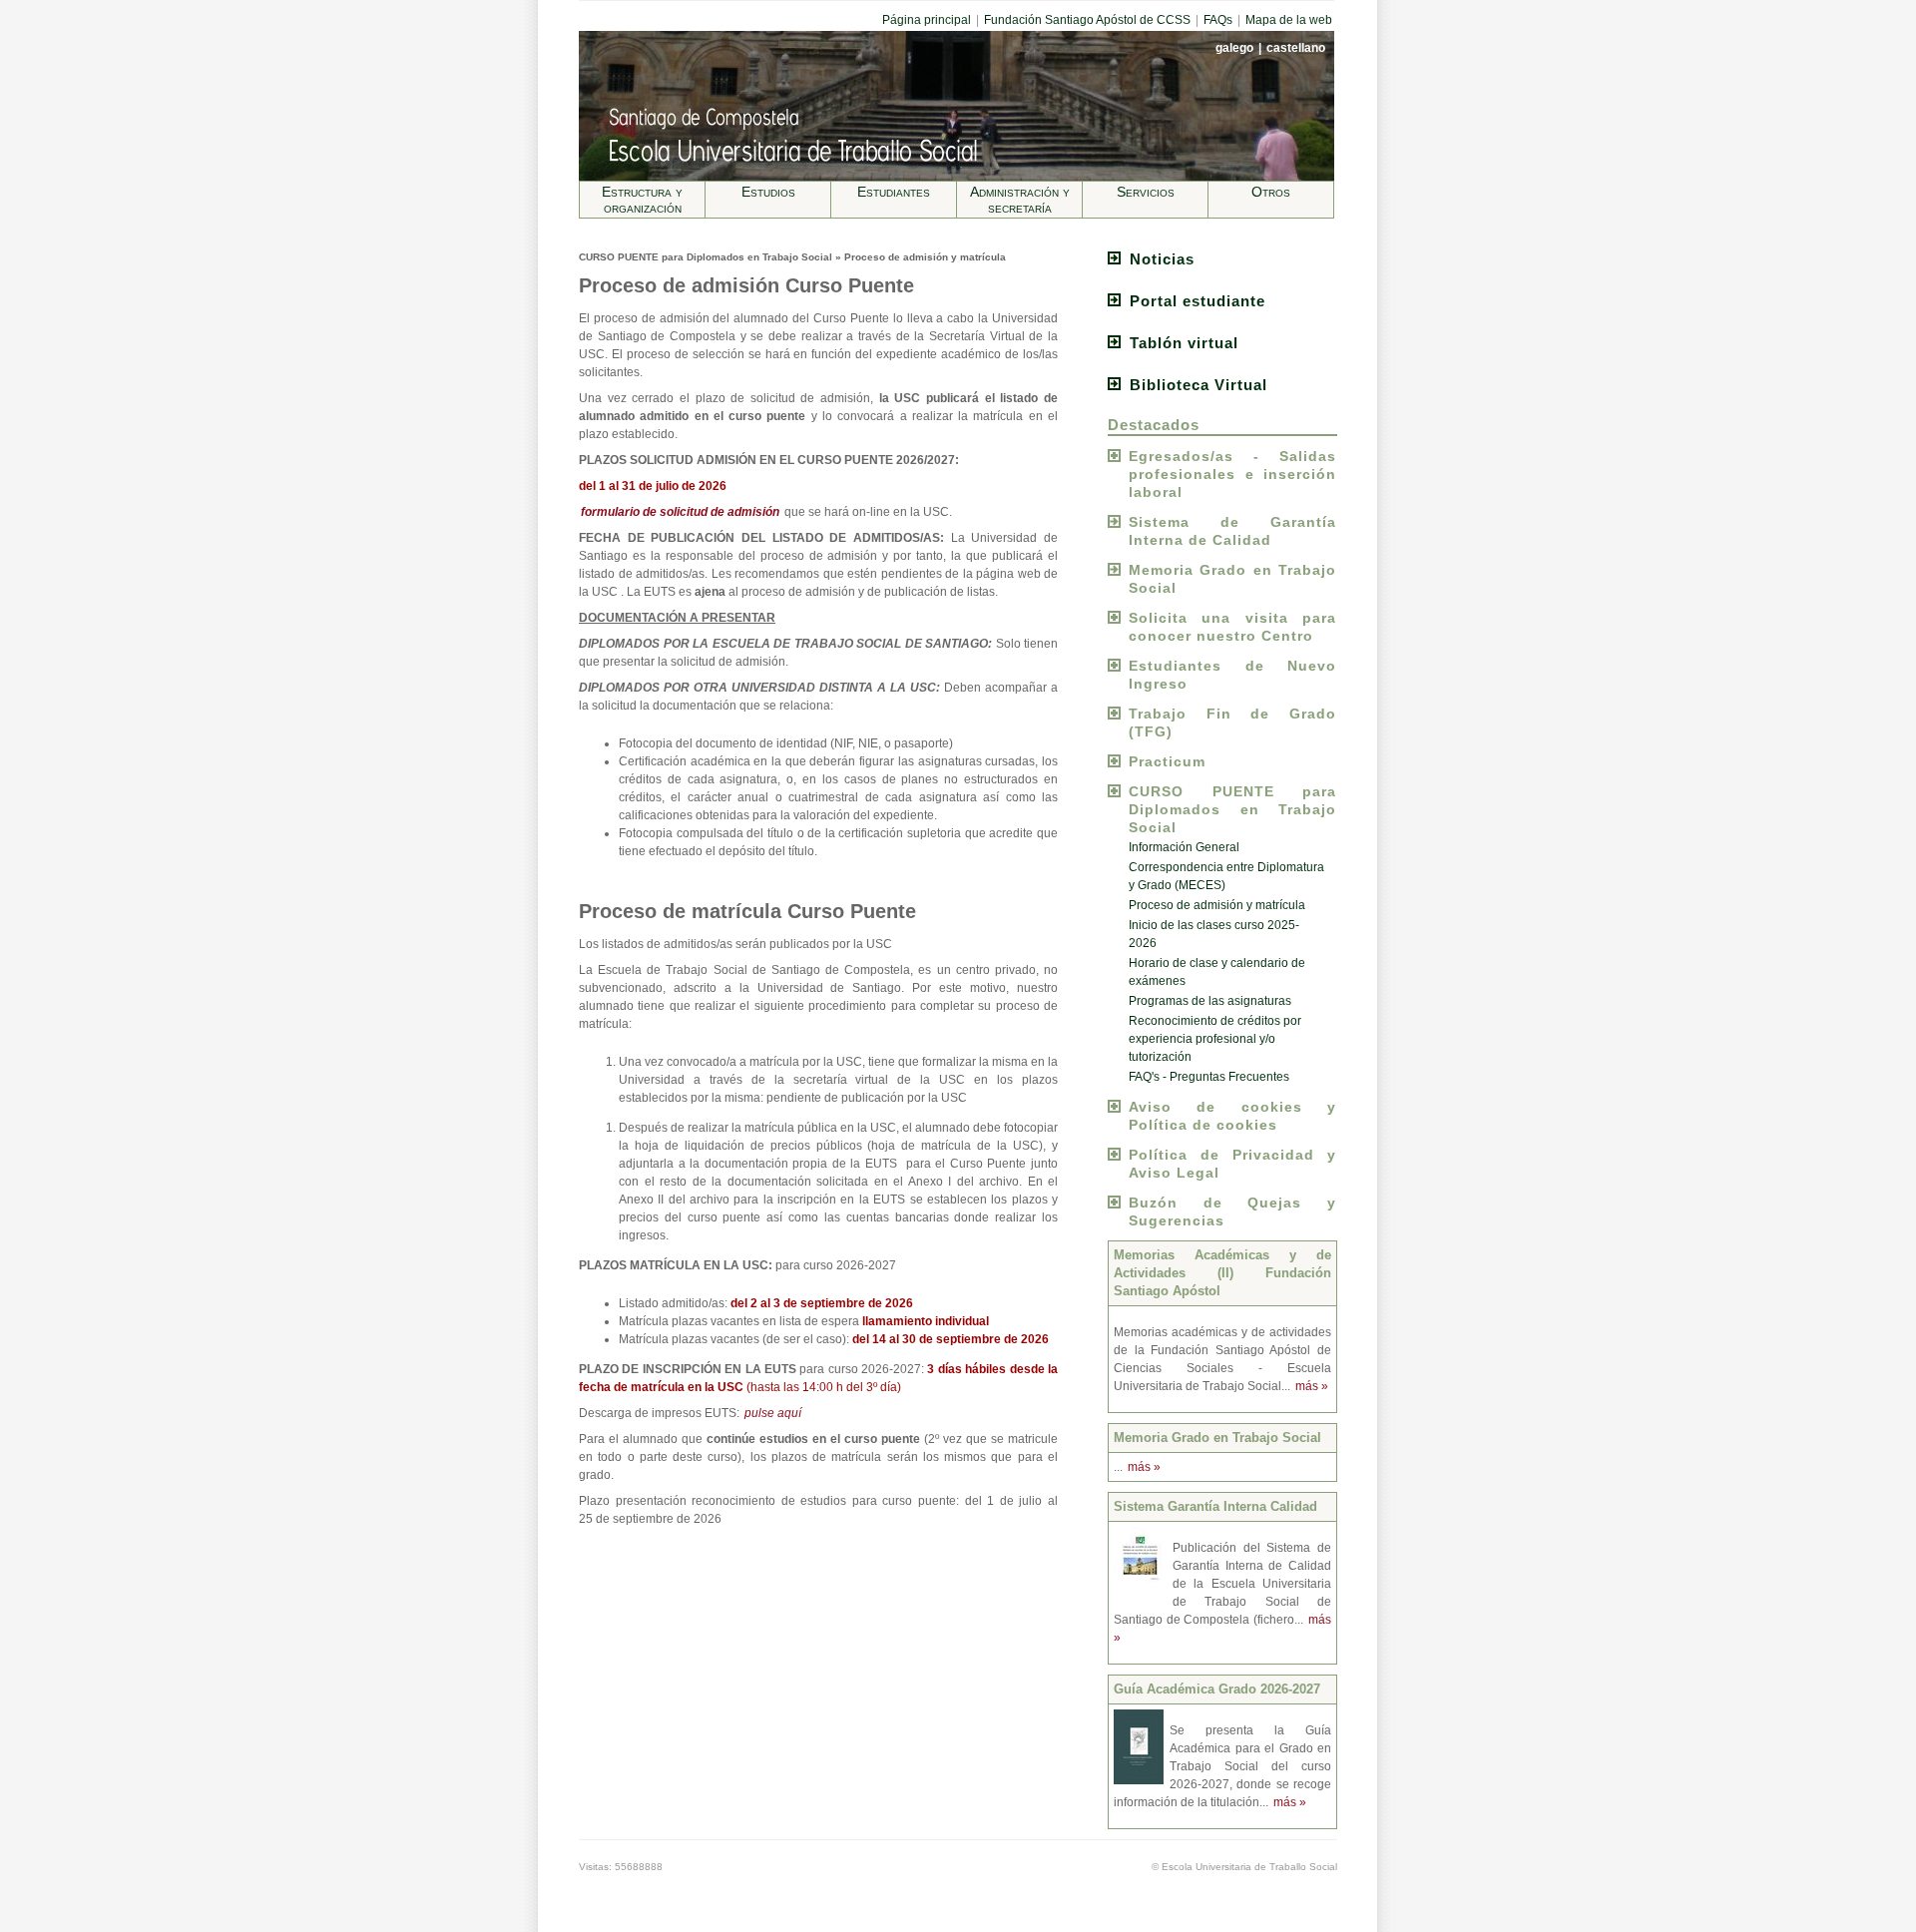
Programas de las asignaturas (1210, 1001)
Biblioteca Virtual (1198, 385)
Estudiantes (894, 192)
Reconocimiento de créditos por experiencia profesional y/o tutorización (1215, 1039)
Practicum (1167, 761)
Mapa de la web (1289, 20)
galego (1236, 48)
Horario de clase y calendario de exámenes (1217, 972)
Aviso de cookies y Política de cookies (1232, 1116)
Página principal (927, 20)
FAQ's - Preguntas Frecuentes (1209, 1077)
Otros (1271, 192)
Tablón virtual (1184, 343)
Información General (1184, 847)
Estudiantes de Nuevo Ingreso (1232, 675)
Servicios (1146, 192)
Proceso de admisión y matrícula (1217, 905)
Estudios (768, 192)
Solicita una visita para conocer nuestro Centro (1232, 627)
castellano (1296, 48)
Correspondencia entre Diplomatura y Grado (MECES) (1226, 876)
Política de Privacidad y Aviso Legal (1232, 1164)
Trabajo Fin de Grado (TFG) (1232, 723)
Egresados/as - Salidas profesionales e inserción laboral (1232, 474)
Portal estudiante (1197, 301)
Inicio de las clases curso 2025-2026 (1214, 934)
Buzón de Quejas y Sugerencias (1232, 1211)
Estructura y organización (642, 200)
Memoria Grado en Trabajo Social (1232, 579)
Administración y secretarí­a (1020, 200)
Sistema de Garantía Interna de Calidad (1232, 531)
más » (1312, 1386)
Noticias (1162, 259)
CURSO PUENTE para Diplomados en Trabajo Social (1232, 809)
